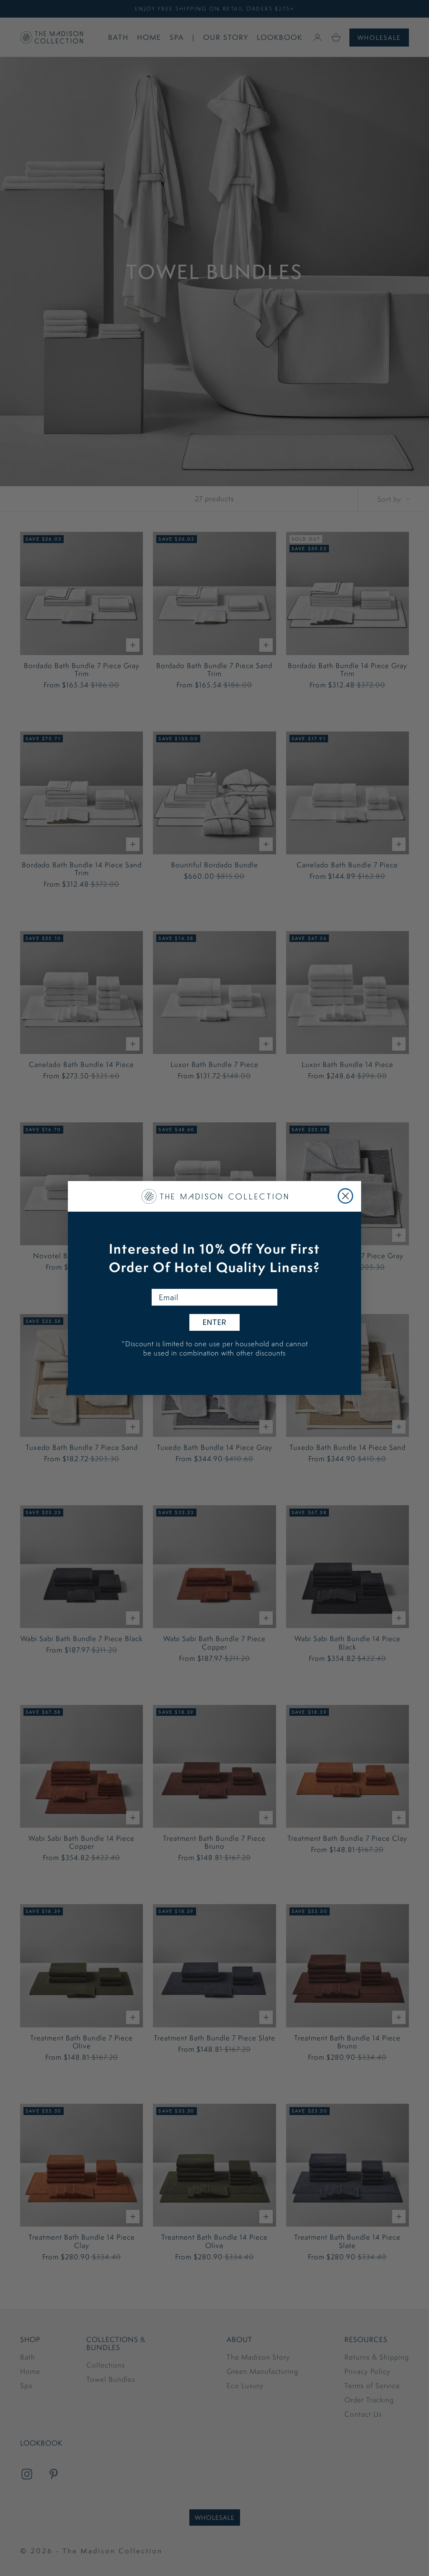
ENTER (215, 1322)
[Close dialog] (345, 1196)
